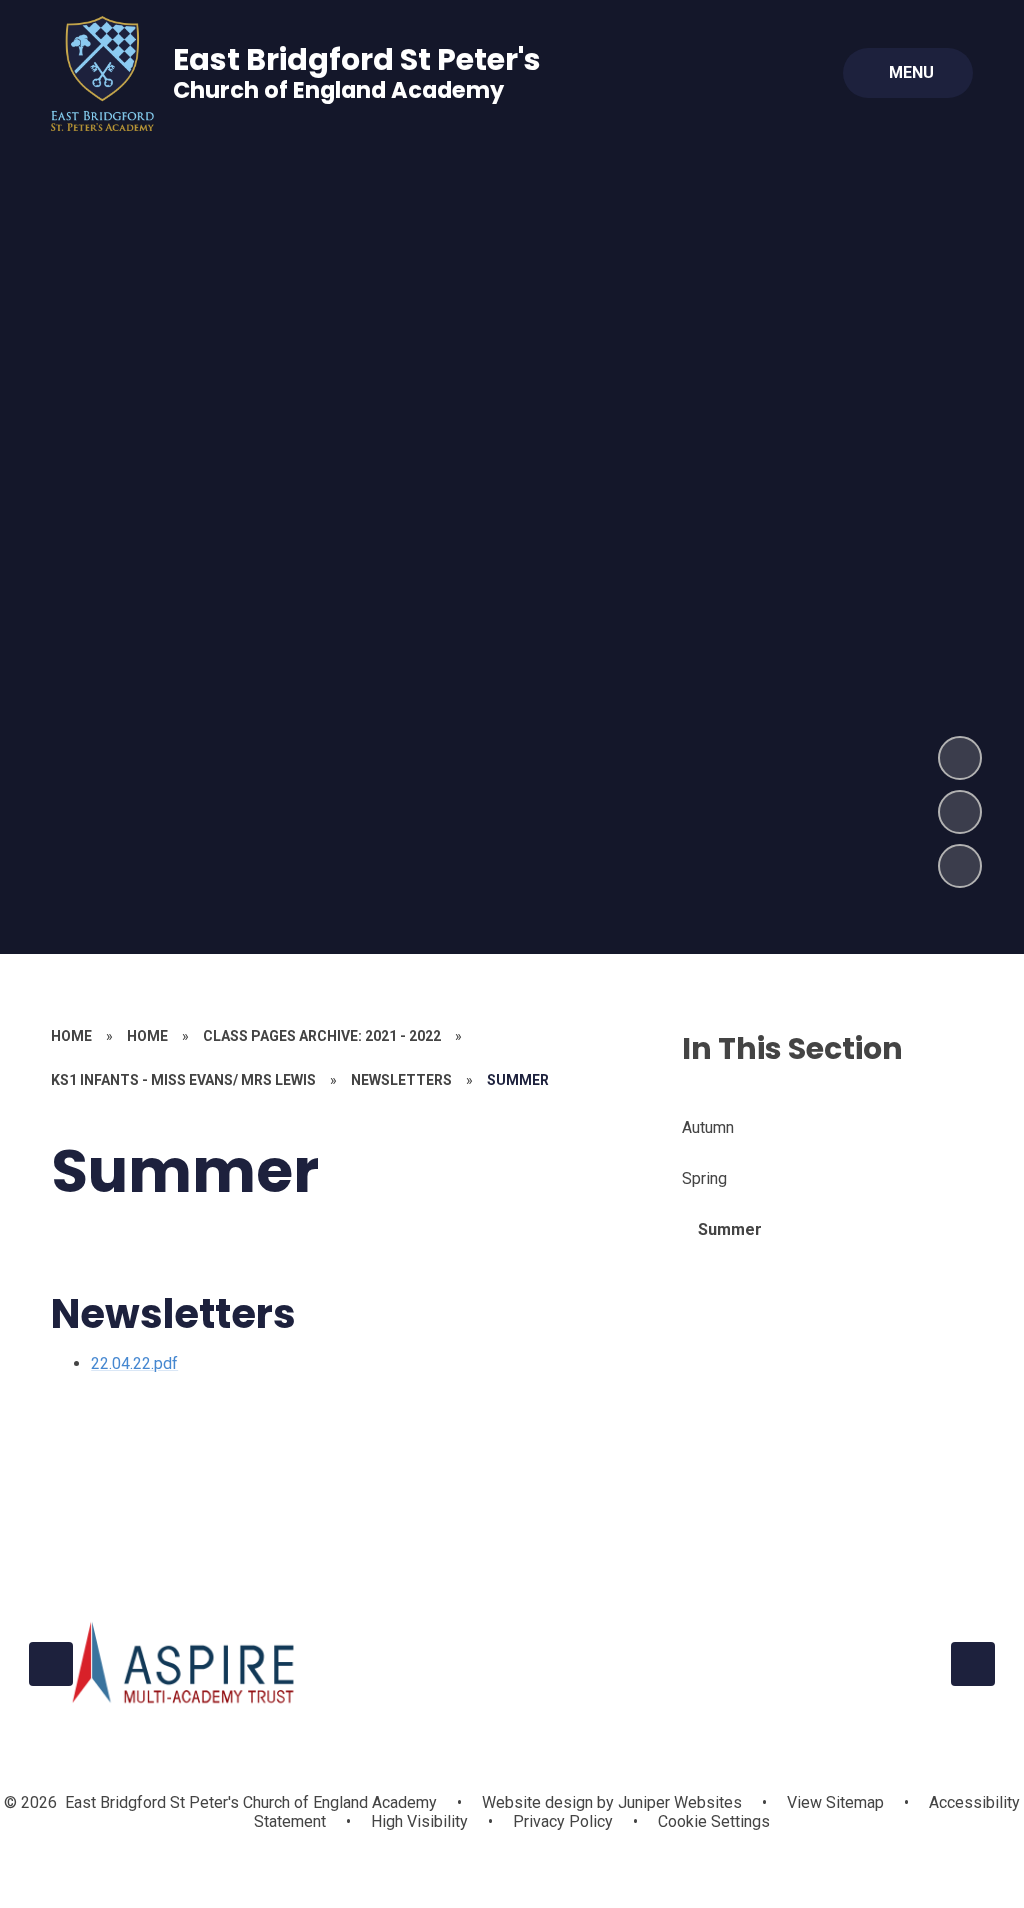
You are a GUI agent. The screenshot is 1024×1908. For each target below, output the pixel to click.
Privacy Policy (563, 1821)
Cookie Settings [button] (714, 1821)
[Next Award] (973, 1664)
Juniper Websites (678, 1802)
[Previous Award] (51, 1664)
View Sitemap (835, 1802)
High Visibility (419, 1821)
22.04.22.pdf (134, 1363)
